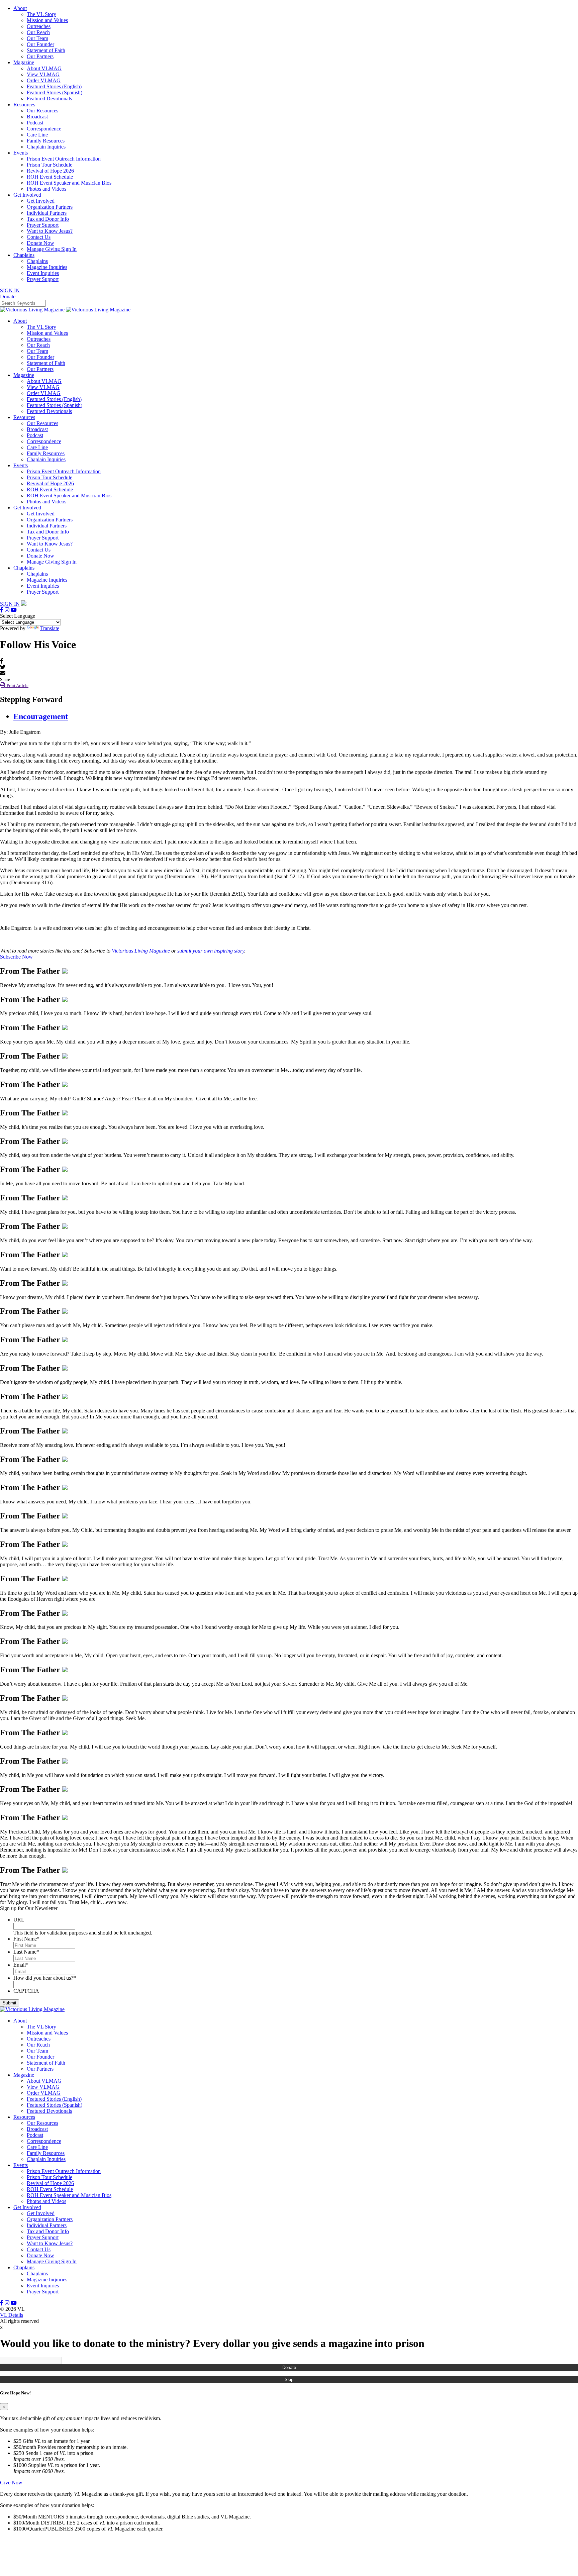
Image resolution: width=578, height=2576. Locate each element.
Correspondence (44, 129)
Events (21, 153)
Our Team (37, 38)
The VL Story (41, 14)
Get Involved (27, 195)
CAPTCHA (26, 1991)
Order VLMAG (44, 80)
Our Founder (40, 44)
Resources (24, 105)
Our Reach (38, 32)
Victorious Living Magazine (141, 951)
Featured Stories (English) (54, 86)
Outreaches (39, 26)
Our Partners (40, 56)
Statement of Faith (46, 50)
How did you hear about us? (45, 1978)
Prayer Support (43, 225)
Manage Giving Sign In (52, 249)
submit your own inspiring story (211, 951)
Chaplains (24, 255)
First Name (26, 1939)
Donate (289, 2367)
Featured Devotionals (49, 98)
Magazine (24, 62)
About (20, 8)
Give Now (11, 2483)
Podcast (35, 123)
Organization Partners (50, 207)
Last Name (26, 1952)
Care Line (37, 135)
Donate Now (40, 243)
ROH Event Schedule (50, 177)
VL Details (12, 2315)
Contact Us (39, 237)
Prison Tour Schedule (50, 165)
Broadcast (37, 117)
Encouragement (41, 716)
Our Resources (42, 111)
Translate (50, 628)
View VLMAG (43, 74)
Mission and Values (47, 20)
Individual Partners (47, 213)
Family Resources (46, 141)
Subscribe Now (16, 957)
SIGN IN (10, 290)
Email (21, 1965)
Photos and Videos (46, 189)
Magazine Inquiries (47, 267)
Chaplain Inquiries (46, 147)
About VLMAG (44, 68)
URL (19, 1920)
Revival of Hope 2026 (50, 171)
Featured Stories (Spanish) (55, 92)
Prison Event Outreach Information (64, 159)
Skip (289, 2380)
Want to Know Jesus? (50, 231)
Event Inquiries (43, 273)
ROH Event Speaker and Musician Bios (69, 183)
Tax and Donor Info (48, 219)
